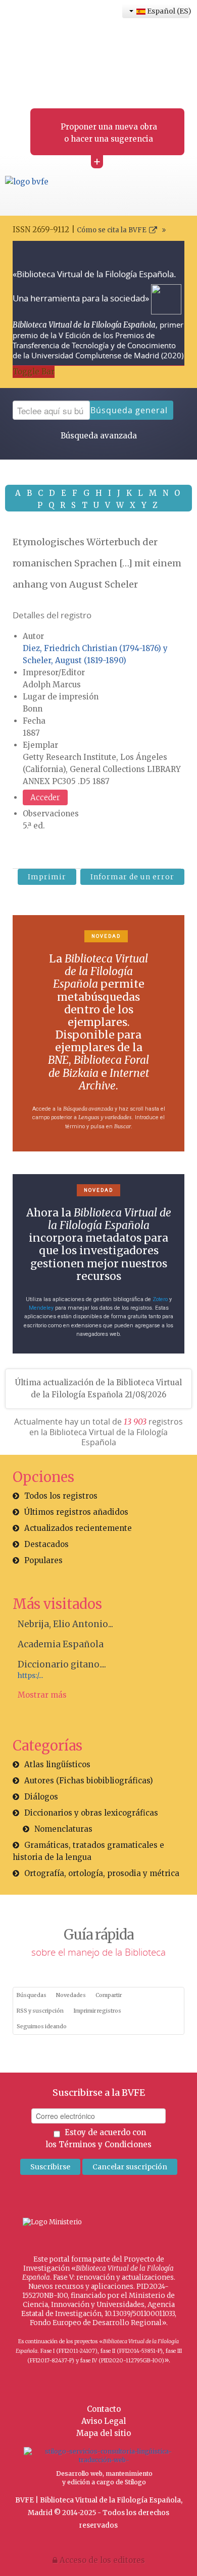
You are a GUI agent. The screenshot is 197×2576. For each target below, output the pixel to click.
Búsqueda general (129, 410)
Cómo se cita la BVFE (112, 230)
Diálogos (41, 1797)
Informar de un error (132, 877)
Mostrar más (42, 1695)
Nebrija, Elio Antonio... (65, 1624)
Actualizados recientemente (78, 1528)
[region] (98, 1033)
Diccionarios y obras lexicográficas (91, 1813)
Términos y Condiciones (105, 2144)
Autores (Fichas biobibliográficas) (89, 1781)
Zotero (160, 1299)
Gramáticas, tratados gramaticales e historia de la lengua (88, 1851)
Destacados (46, 1544)
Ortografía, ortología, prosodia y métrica (102, 1873)
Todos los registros (61, 1496)
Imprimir (47, 877)
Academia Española (61, 1644)
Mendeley (41, 1308)
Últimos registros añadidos (76, 1512)
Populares (43, 1560)
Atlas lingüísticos (57, 1764)
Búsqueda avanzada (99, 436)
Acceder (45, 797)
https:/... (30, 1676)
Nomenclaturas (63, 1829)
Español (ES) (167, 11)
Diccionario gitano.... (62, 1664)
